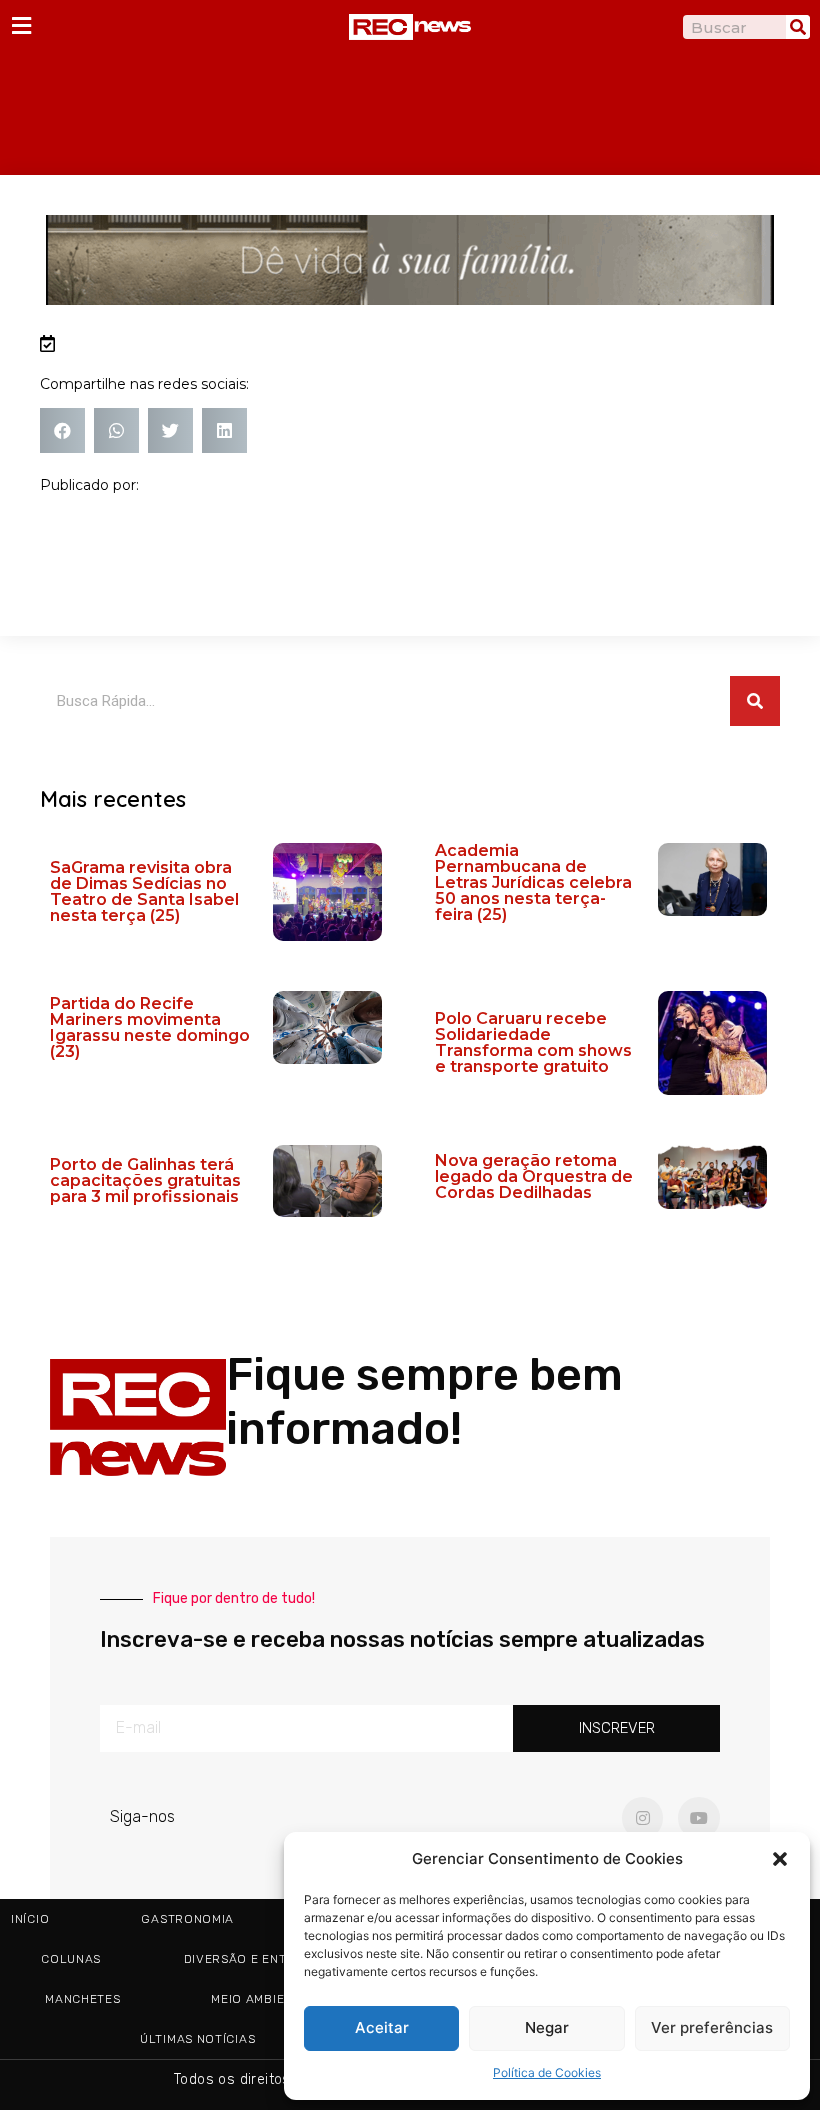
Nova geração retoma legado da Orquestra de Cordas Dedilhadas (534, 1176)
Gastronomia (187, 1919)
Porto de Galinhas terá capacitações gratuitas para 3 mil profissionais (145, 1180)
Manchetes (82, 1999)
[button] (780, 1859)
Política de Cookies (547, 2072)
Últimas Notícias (197, 2039)
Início (30, 1919)
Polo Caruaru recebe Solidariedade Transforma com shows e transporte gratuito (533, 1042)
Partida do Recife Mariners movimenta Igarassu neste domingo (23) (150, 1027)
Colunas (71, 1959)
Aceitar (382, 2027)
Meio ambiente (259, 1999)
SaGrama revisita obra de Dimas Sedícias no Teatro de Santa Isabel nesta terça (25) (144, 891)
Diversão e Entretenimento (279, 1959)
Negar (547, 2027)
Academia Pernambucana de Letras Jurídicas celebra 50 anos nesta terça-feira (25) (533, 882)
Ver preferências (712, 2027)
